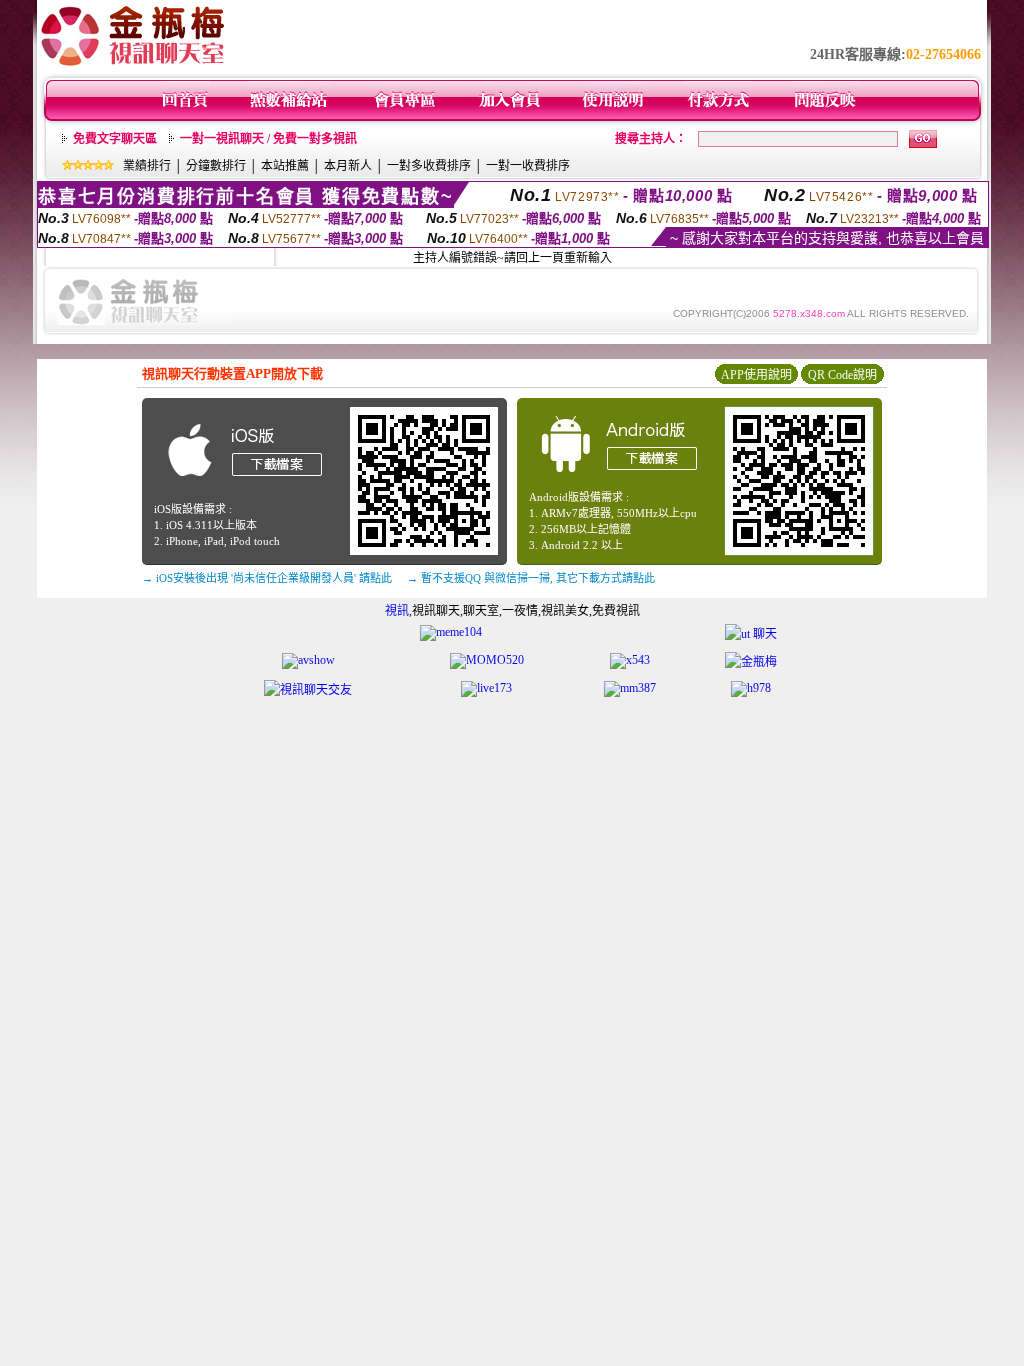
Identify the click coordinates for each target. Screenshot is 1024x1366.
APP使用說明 (756, 375)
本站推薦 (285, 166)
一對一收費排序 (528, 166)
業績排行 (147, 166)
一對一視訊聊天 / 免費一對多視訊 (268, 139)
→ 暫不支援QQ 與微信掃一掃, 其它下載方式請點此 (531, 578)
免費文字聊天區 (115, 139)
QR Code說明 (842, 375)
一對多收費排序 (429, 166)
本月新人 (348, 166)
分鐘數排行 (216, 166)
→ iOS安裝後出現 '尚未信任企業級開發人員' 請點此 (267, 578)
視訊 (397, 611)
